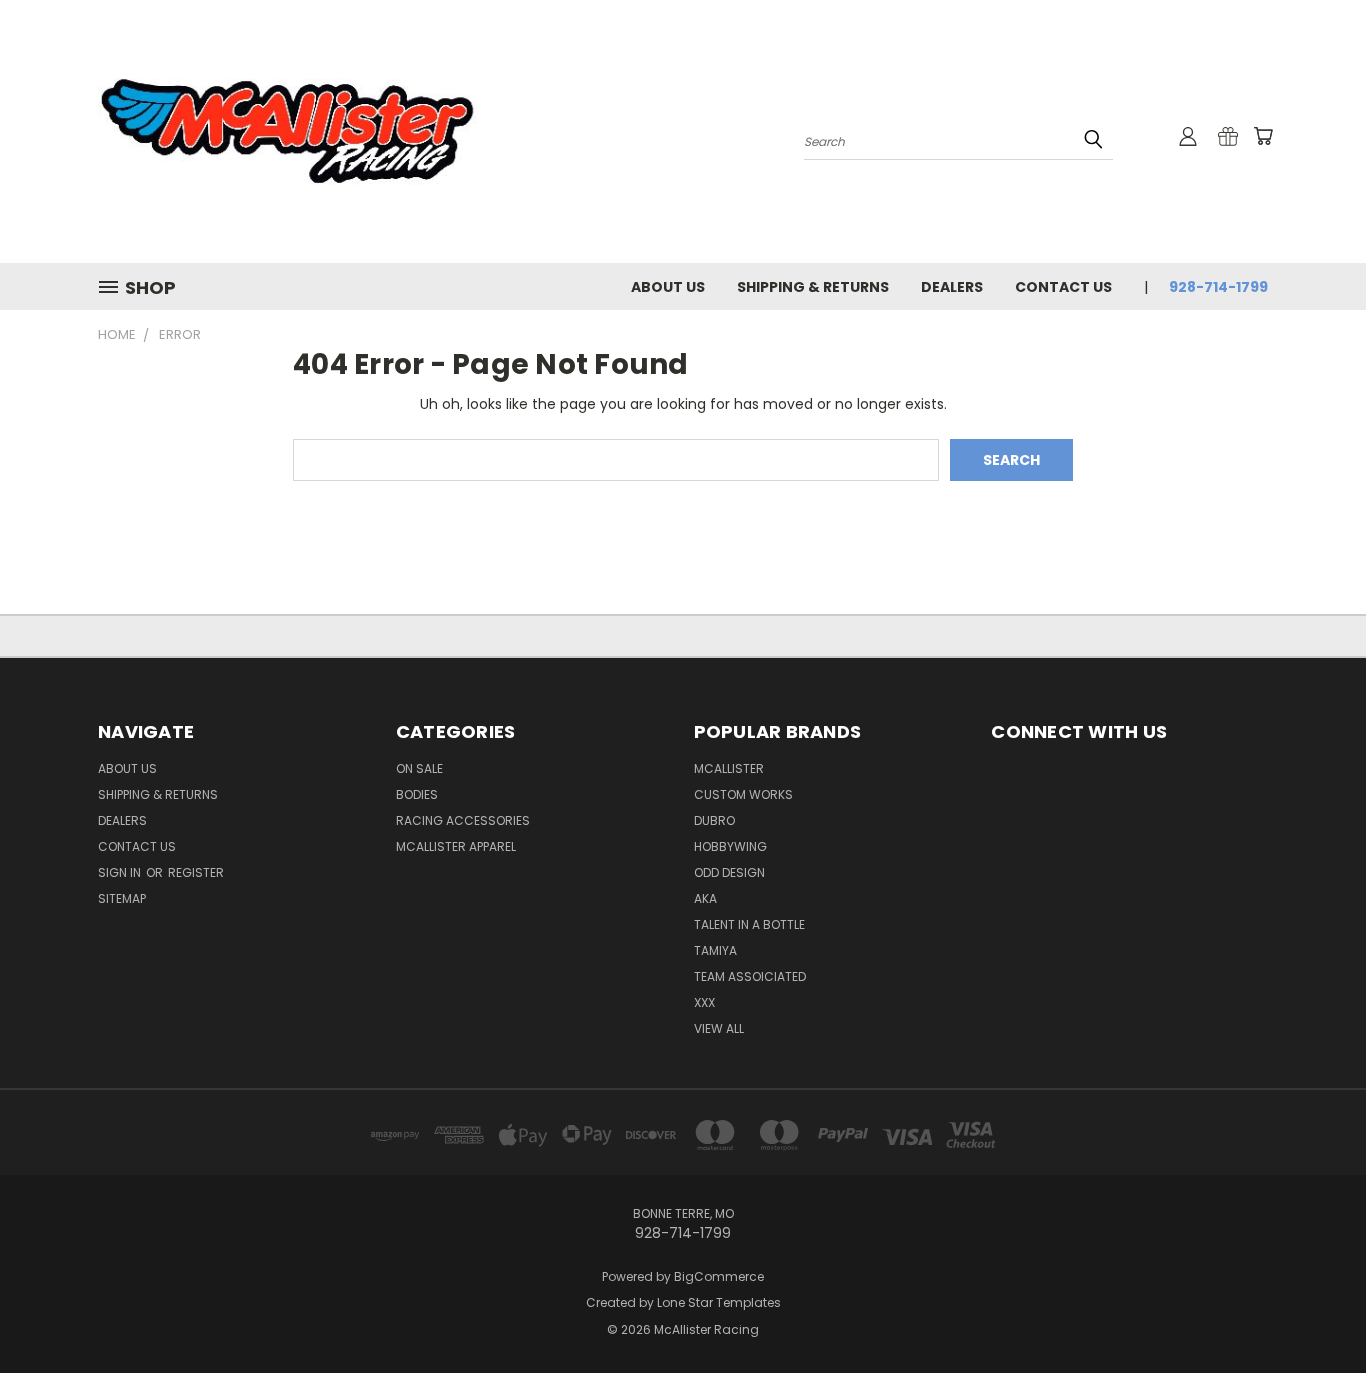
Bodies (417, 794)
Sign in (121, 872)
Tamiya (715, 950)
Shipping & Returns (813, 287)
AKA (705, 898)
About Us (668, 287)
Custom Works (743, 794)
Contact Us (1063, 287)
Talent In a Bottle (749, 924)
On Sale (419, 768)
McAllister (729, 768)
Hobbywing (730, 846)
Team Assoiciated (750, 976)
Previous (1313, 1310)
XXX (704, 1002)
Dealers (952, 287)
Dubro (714, 820)
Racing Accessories (463, 820)
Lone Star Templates (719, 1302)
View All (719, 1028)
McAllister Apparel (456, 846)
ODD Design (729, 872)
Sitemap (122, 898)
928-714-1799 (1218, 287)
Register (196, 872)
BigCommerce (719, 1276)
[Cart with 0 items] (1263, 136)
